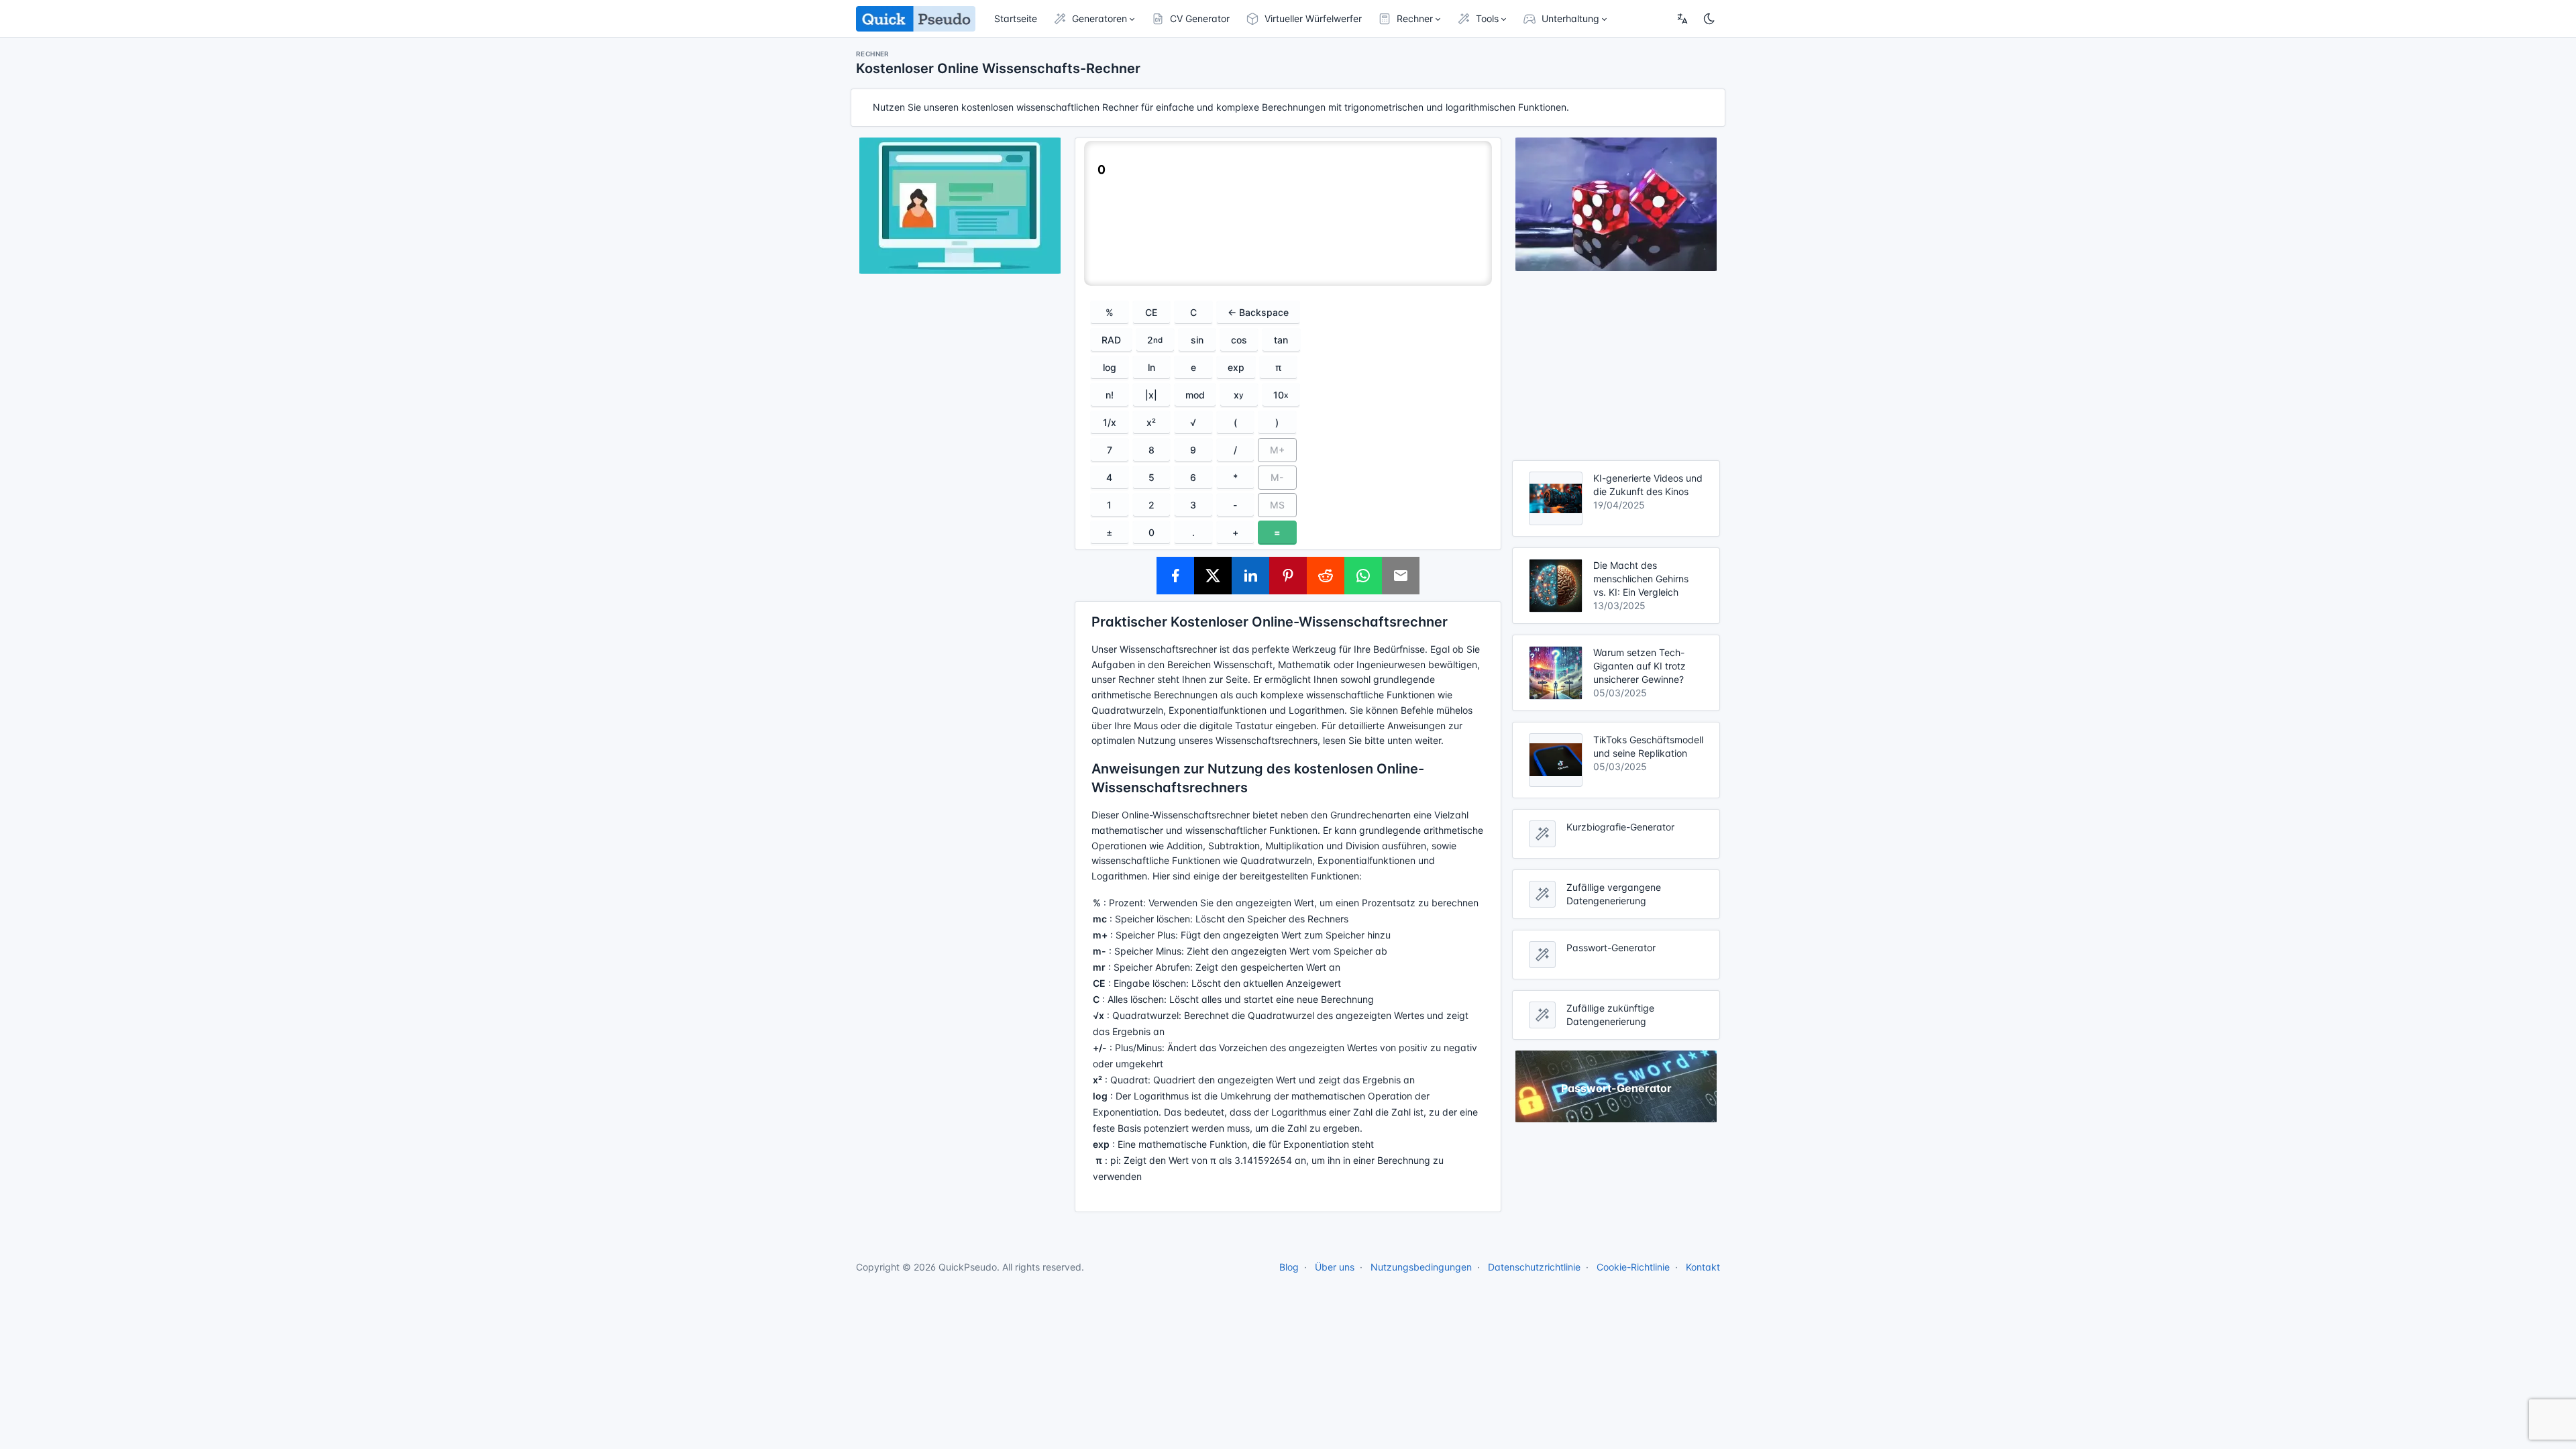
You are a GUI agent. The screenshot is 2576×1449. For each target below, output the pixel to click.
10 (1281, 395)
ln (1151, 367)
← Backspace (1258, 312)
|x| (1151, 395)
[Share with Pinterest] (1288, 576)
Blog (1289, 1267)
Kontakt (1703, 1267)
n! (1110, 395)
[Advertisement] (1616, 366)
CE (1151, 312)
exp (1236, 367)
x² (1151, 422)
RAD (1111, 340)
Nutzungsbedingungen (1421, 1267)
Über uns (1335, 1267)
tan (1281, 340)
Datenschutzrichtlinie (1534, 1267)
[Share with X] (1213, 576)
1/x (1110, 422)
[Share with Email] (1401, 576)
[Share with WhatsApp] (1363, 576)
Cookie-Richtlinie (1633, 1267)
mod (1195, 395)
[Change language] (1682, 19)
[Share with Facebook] (1175, 576)
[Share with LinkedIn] (1250, 576)
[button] (1094, 19)
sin (1197, 340)
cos (1239, 340)
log (1110, 367)
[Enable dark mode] (1709, 19)
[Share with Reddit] (1326, 576)
